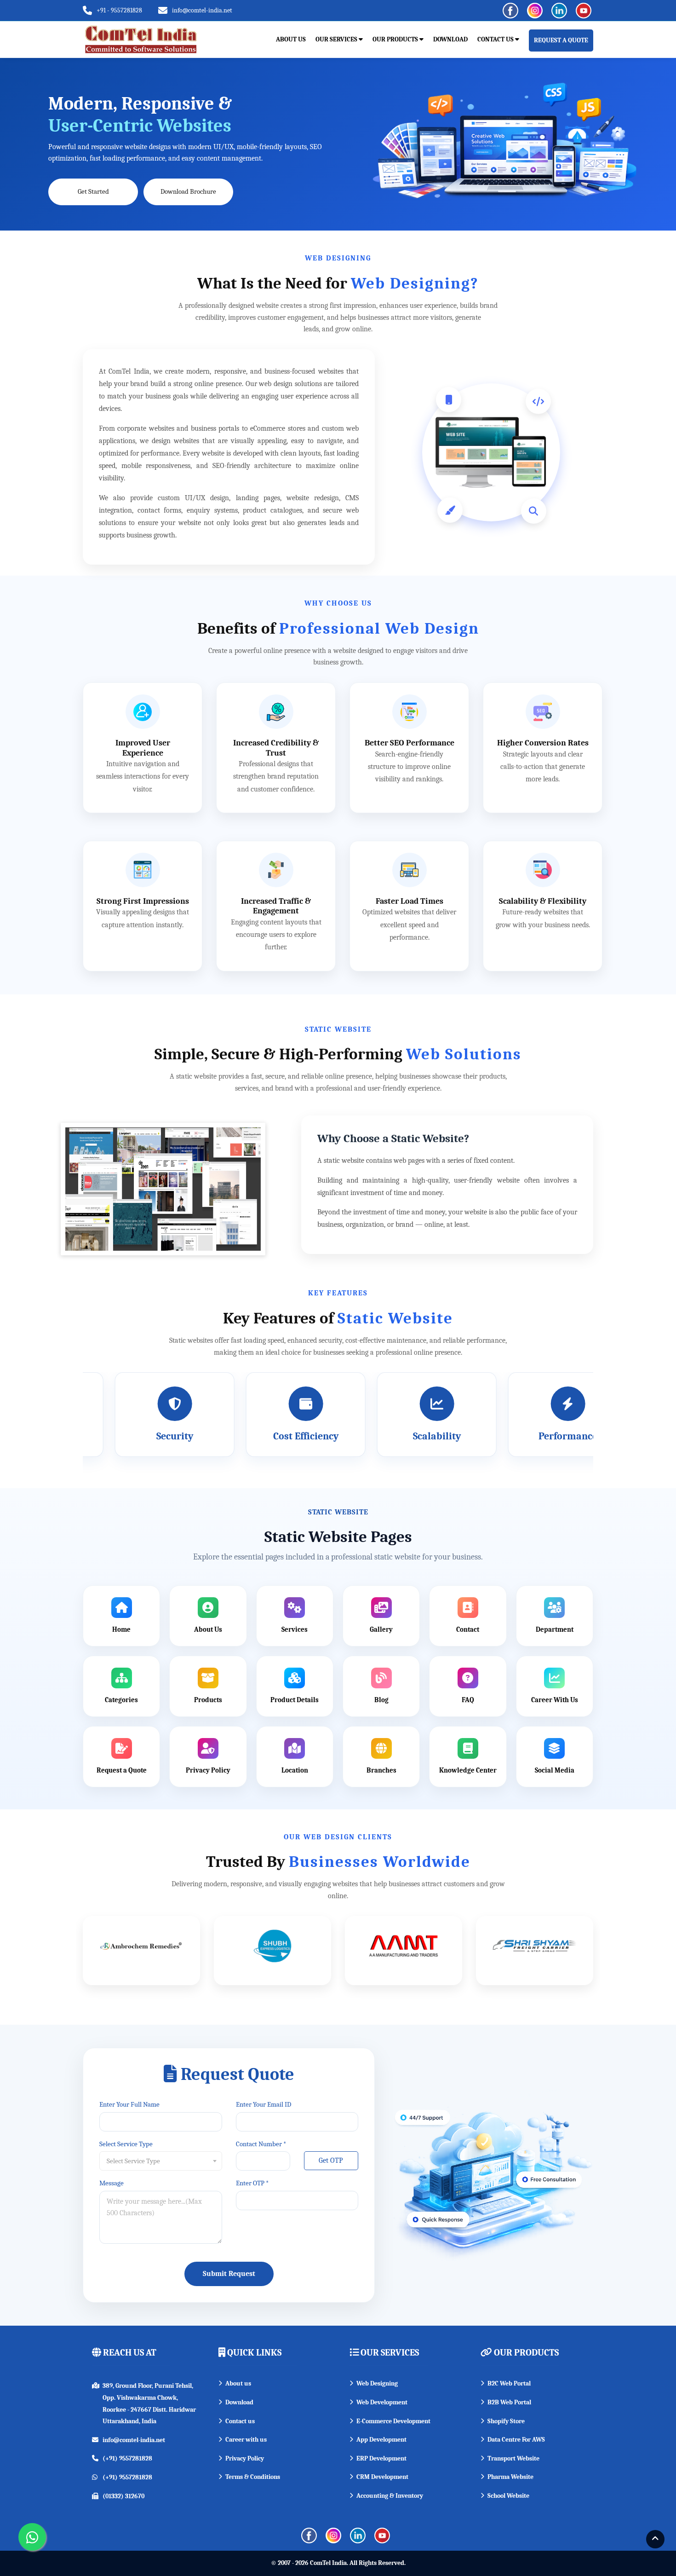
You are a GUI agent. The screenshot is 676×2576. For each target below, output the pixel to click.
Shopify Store (506, 2421)
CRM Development (382, 2477)
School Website (508, 2496)
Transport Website (513, 2458)
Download (450, 39)
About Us (291, 39)
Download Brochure (188, 191)
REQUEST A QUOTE (561, 40)
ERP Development (381, 2458)
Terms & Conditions (253, 2477)
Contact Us (496, 39)
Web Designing (377, 2383)
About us (238, 2383)
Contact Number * (261, 2144)
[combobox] (161, 2161)
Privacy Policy (245, 2458)
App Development (381, 2440)
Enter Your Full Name (129, 2104)
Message (112, 2183)
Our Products (396, 39)
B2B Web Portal (509, 2402)
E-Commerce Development (393, 2421)
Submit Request (229, 2274)
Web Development (382, 2402)
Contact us (240, 2421)
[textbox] (161, 2161)
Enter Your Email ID (264, 2104)
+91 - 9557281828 (119, 10)
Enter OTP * (252, 2183)
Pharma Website (510, 2477)
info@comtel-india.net (202, 10)
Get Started (93, 191)
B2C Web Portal (509, 2383)
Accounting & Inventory (390, 2496)
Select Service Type (126, 2144)
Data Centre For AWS (516, 2440)
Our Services (337, 39)
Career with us (246, 2440)
